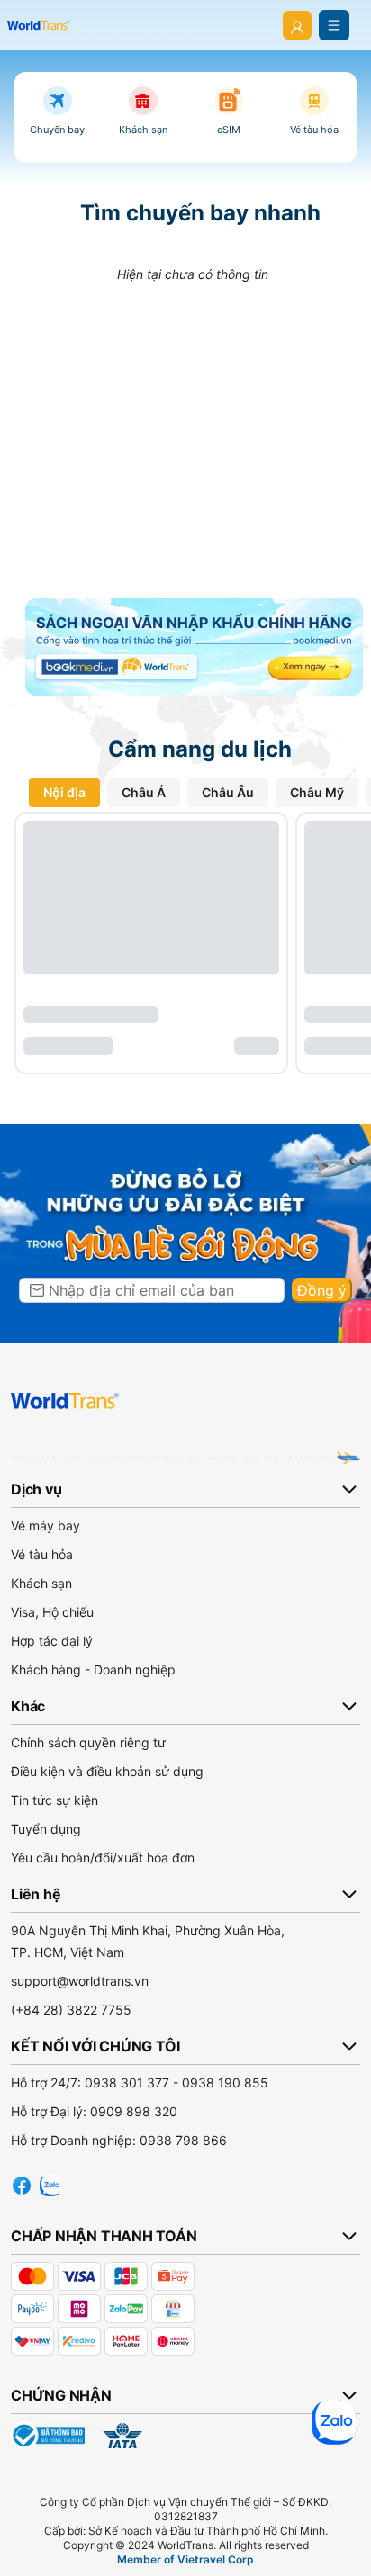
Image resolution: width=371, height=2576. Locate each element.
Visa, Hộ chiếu (52, 1612)
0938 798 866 (183, 2140)
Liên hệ (36, 1894)
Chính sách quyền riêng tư (88, 1742)
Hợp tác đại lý (52, 1641)
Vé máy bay (45, 1526)
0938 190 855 (225, 2082)
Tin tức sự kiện (54, 1800)
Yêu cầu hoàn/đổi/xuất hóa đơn (103, 1858)
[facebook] (22, 2183)
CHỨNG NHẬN (61, 2395)
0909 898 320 (134, 2111)
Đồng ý (322, 1290)
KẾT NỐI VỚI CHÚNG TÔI (95, 2046)
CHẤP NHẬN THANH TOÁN (104, 2236)
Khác (28, 1706)
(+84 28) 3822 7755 (71, 2010)
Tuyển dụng (46, 1829)
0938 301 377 (127, 2082)
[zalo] (50, 2183)
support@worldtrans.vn (80, 1981)
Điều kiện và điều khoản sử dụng (107, 1771)
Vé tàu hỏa (42, 1554)
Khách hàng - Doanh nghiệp (93, 1669)
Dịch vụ (36, 1489)
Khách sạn (41, 1583)
